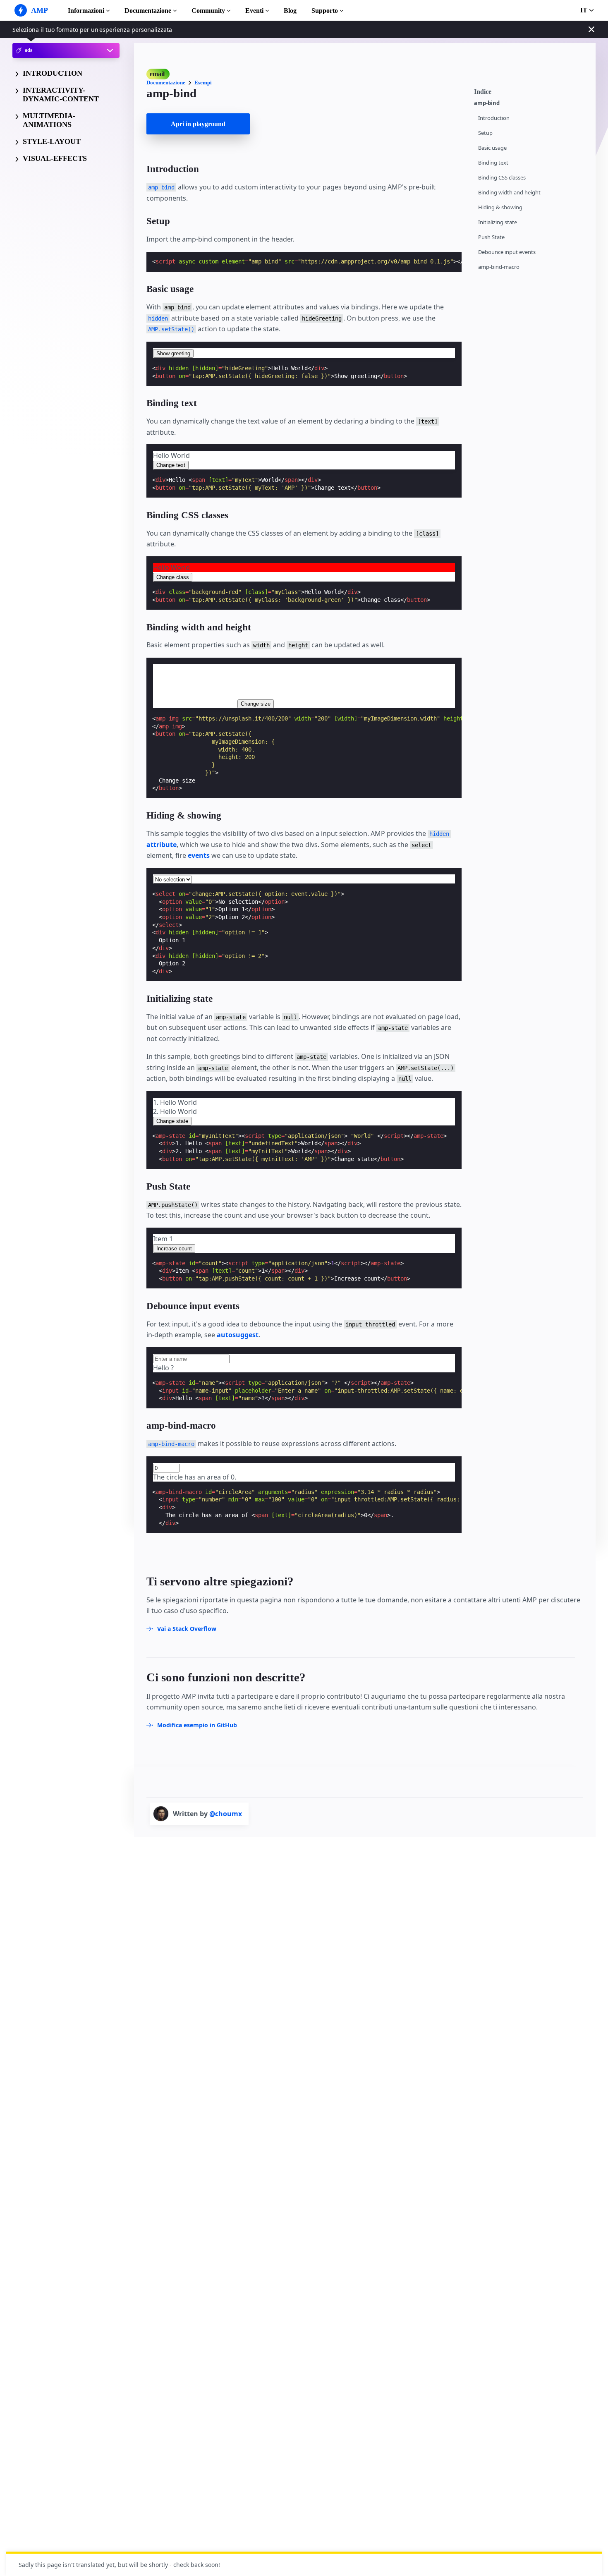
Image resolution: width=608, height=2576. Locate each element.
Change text (171, 465)
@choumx (226, 1814)
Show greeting (173, 353)
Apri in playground (198, 124)
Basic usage (492, 148)
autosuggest (238, 1335)
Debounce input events (507, 252)
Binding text (493, 163)
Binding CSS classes (502, 178)
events (199, 855)
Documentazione (148, 11)
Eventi (254, 11)
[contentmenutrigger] (531, 91)
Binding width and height (509, 193)
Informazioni (86, 11)
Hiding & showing (500, 207)
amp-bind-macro (499, 267)
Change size (256, 704)
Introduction (494, 118)
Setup (485, 133)
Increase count (174, 1248)
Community (208, 11)
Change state (172, 1121)
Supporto (325, 11)
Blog (290, 11)
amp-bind (487, 103)
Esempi (203, 83)
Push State (491, 237)
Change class (173, 577)
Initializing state (498, 222)
